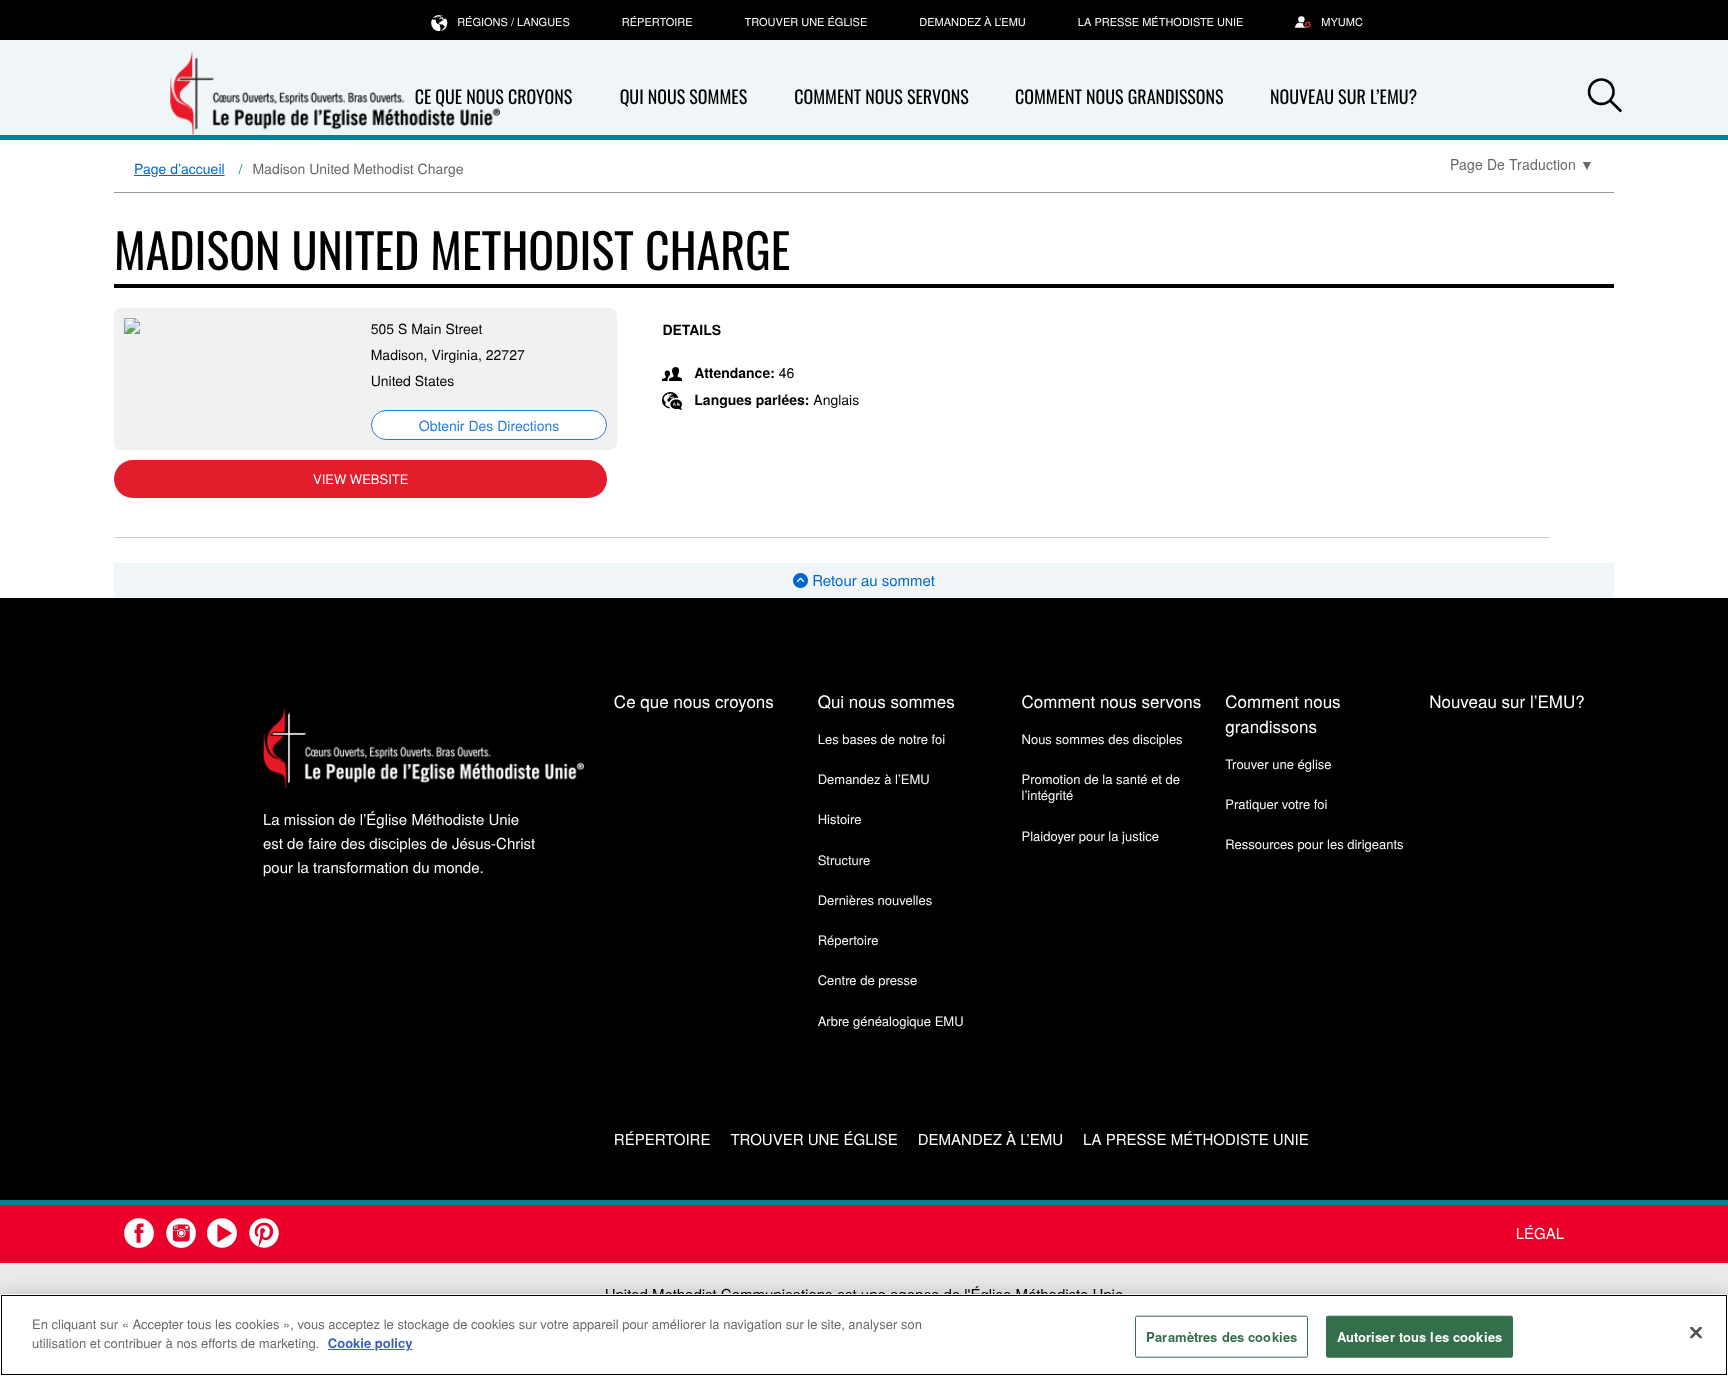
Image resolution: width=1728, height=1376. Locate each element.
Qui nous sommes (684, 97)
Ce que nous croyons (694, 700)
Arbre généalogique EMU (891, 1020)
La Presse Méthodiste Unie (1160, 22)
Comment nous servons (881, 97)
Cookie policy (370, 1342)
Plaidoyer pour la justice (1090, 835)
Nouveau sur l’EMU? (1343, 97)
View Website (360, 478)
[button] (1605, 98)
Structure (844, 859)
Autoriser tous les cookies (1419, 1336)
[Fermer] (1696, 1332)
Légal (1540, 1233)
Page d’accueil (179, 168)
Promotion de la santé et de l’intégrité (1101, 786)
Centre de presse (867, 979)
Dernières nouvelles (875, 899)
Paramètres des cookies (1221, 1336)
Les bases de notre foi (882, 738)
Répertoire (657, 22)
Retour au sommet (871, 580)
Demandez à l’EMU (972, 22)
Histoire (840, 818)
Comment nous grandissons (1119, 97)
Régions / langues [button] (513, 22)
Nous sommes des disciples (1102, 738)
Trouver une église (806, 22)
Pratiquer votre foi (1276, 803)
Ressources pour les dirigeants (1314, 843)
